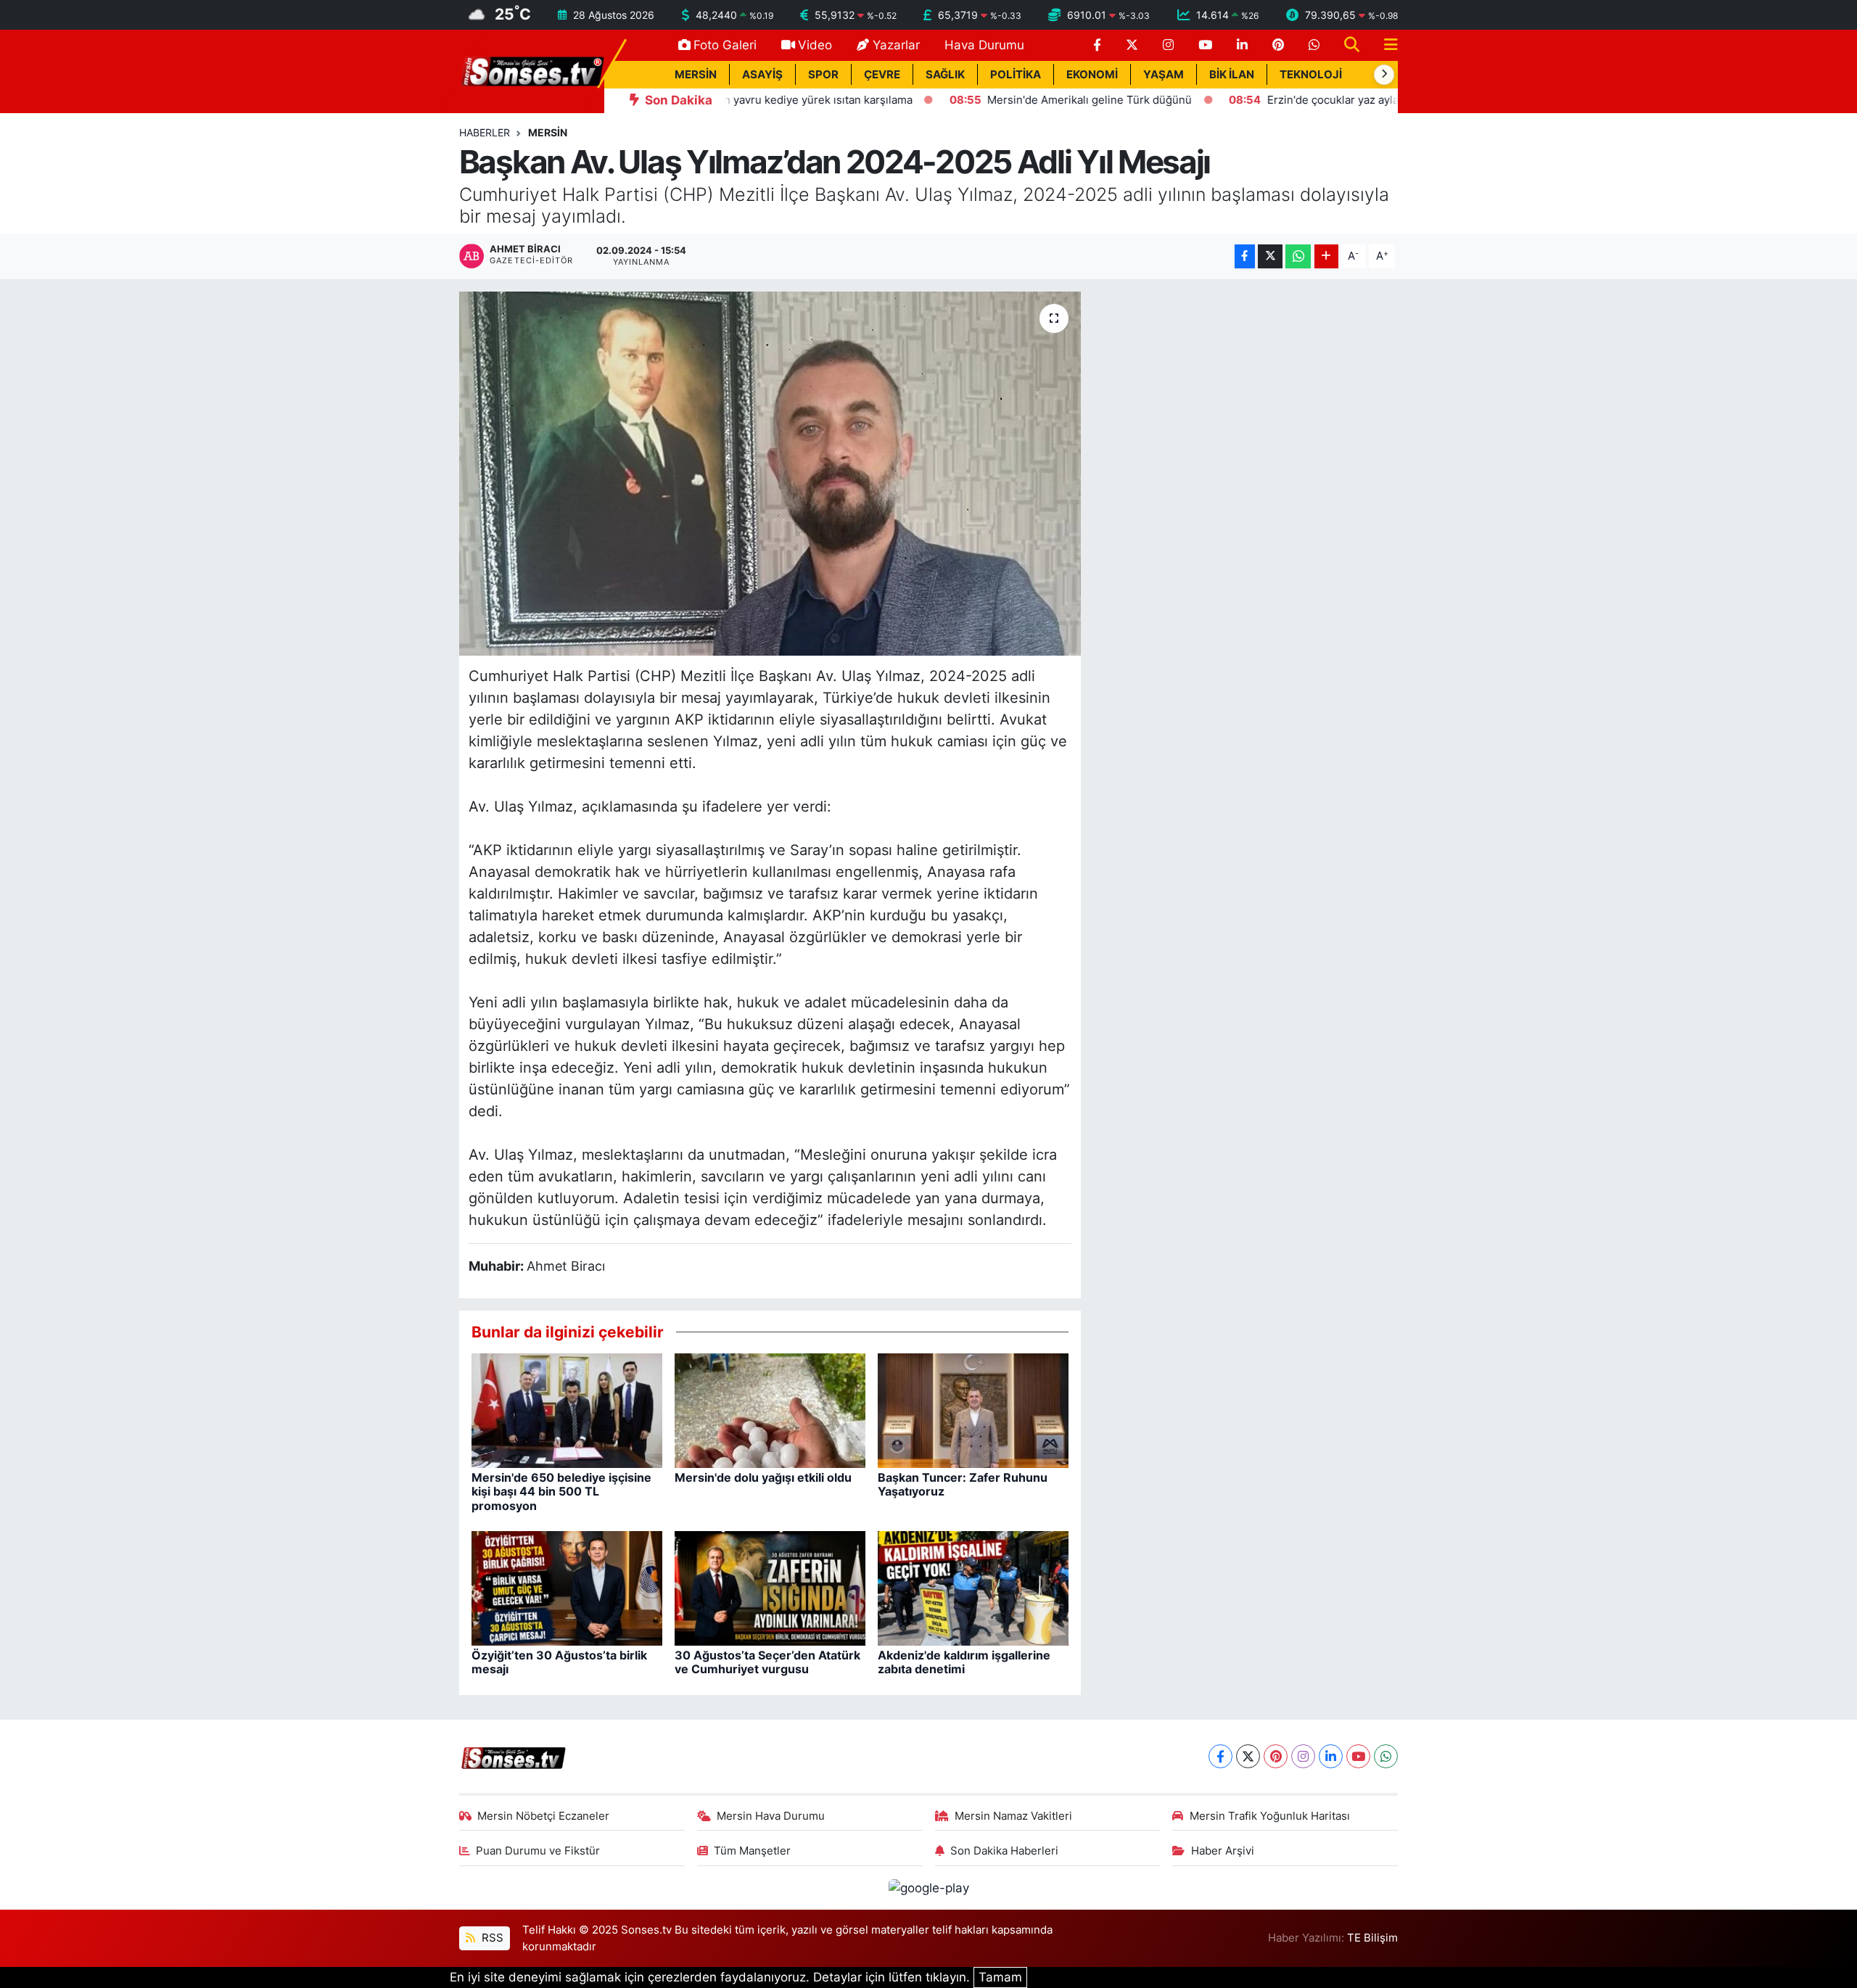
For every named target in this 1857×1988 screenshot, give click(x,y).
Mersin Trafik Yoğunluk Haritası (1270, 1816)
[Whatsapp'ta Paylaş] (1298, 256)
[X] (1248, 1756)
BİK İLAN (1232, 75)
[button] (1384, 75)
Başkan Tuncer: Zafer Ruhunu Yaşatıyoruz (963, 1484)
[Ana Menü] (1385, 45)
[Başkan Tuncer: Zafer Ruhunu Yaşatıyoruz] (973, 1410)
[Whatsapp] (1386, 1756)
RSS (491, 1938)
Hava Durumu (984, 45)
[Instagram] (1303, 1756)
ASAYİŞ (762, 75)
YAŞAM (1164, 75)
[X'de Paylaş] (1270, 256)
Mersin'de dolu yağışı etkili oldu (763, 1477)
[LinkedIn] (1331, 1756)
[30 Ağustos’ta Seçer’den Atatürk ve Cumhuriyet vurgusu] (770, 1588)
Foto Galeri (725, 45)
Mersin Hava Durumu (771, 1816)
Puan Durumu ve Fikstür (538, 1851)
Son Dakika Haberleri (1004, 1851)
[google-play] (928, 1887)
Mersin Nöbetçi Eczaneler (543, 1816)
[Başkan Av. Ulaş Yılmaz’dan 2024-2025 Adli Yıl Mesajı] (770, 474)
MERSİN (696, 75)
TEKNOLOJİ (1311, 75)
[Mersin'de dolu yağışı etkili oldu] (770, 1410)
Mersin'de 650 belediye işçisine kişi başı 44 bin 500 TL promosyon (561, 1491)
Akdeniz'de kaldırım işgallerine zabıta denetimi (964, 1662)
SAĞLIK (945, 75)
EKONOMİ (1092, 75)
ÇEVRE (882, 75)
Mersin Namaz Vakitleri (1013, 1816)
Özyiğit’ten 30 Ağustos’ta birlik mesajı (559, 1662)
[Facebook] (1220, 1756)
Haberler (485, 132)
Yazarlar (896, 45)
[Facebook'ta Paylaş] (1245, 256)
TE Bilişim (1372, 1938)
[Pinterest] (1276, 1756)
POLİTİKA (1016, 75)
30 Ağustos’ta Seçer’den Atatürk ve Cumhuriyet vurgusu (767, 1662)
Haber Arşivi (1223, 1851)
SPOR (823, 75)
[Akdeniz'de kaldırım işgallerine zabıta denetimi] (973, 1588)
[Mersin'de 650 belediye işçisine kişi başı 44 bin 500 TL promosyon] (567, 1410)
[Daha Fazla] (1326, 256)
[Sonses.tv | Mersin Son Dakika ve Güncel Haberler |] (532, 70)
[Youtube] (1358, 1756)
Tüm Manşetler (752, 1851)
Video (815, 45)
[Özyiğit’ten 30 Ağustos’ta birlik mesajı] (567, 1588)
